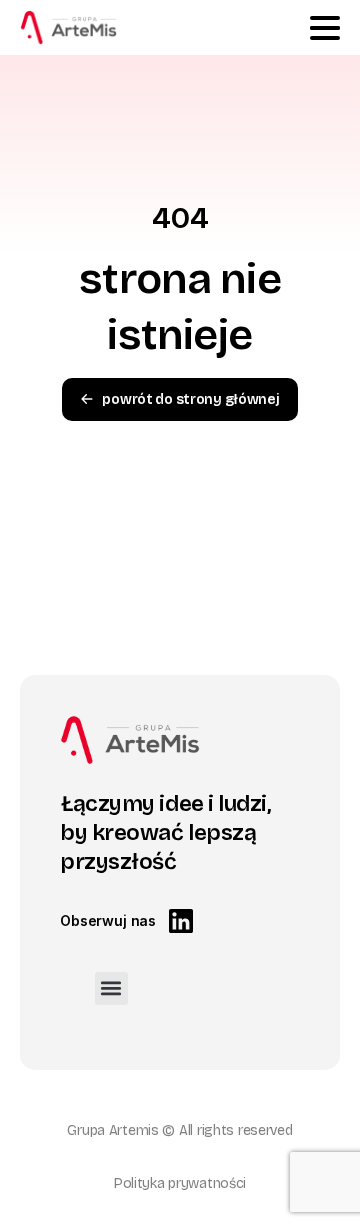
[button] (111, 988)
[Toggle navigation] (325, 28)
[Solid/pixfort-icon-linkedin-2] (181, 920)
